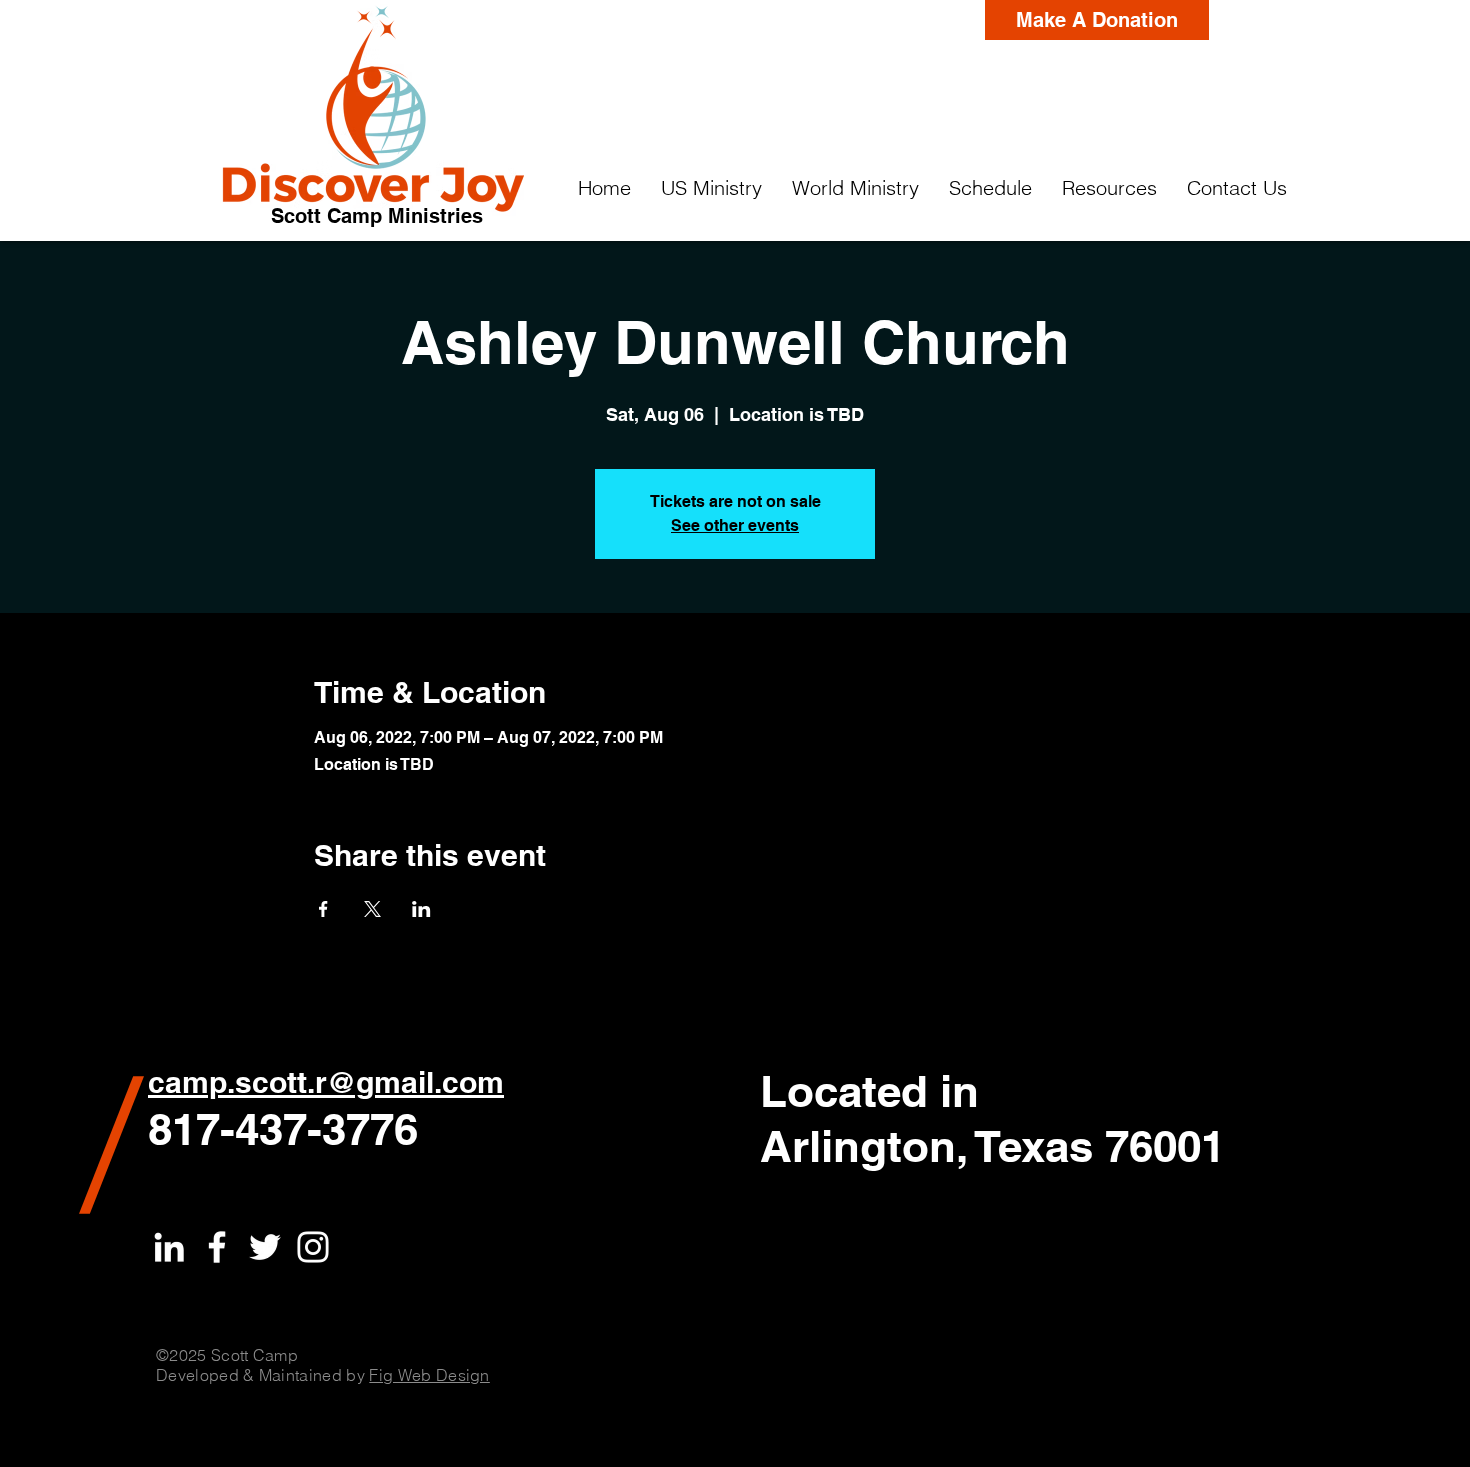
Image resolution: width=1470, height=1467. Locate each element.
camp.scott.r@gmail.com (326, 1082)
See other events (735, 525)
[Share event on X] (372, 909)
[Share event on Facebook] (323, 909)
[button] (711, 188)
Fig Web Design (429, 1375)
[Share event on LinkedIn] (421, 909)
